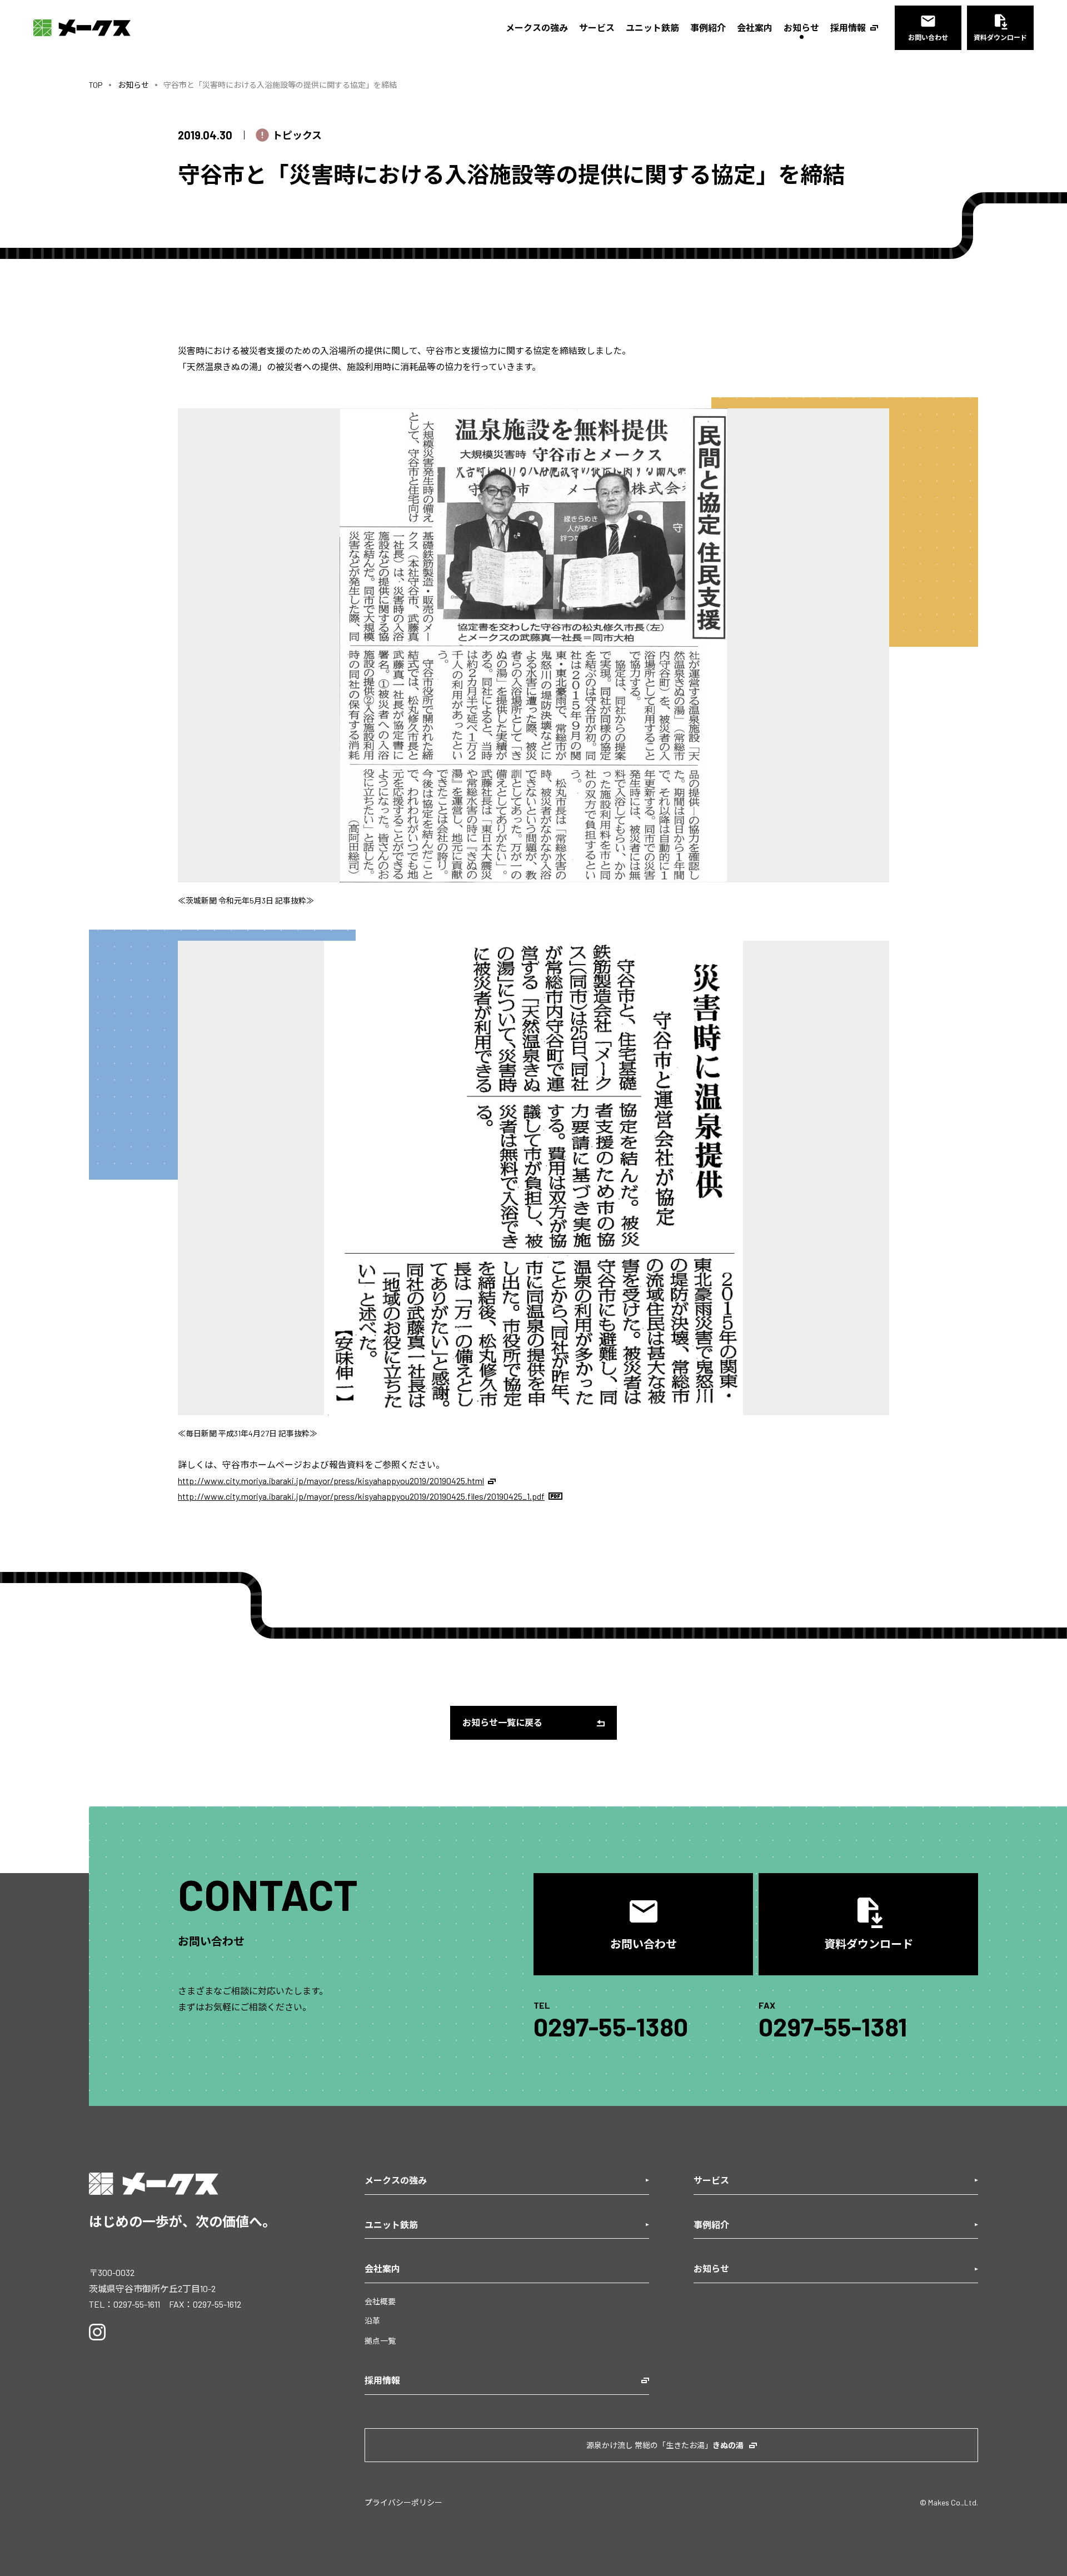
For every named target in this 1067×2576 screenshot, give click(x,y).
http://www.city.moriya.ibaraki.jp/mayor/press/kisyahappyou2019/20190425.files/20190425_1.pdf (361, 1496)
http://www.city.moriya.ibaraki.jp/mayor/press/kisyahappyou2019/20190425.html (331, 1481)
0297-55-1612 (217, 2304)
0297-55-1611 (137, 2304)
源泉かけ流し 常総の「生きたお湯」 (665, 2445)
